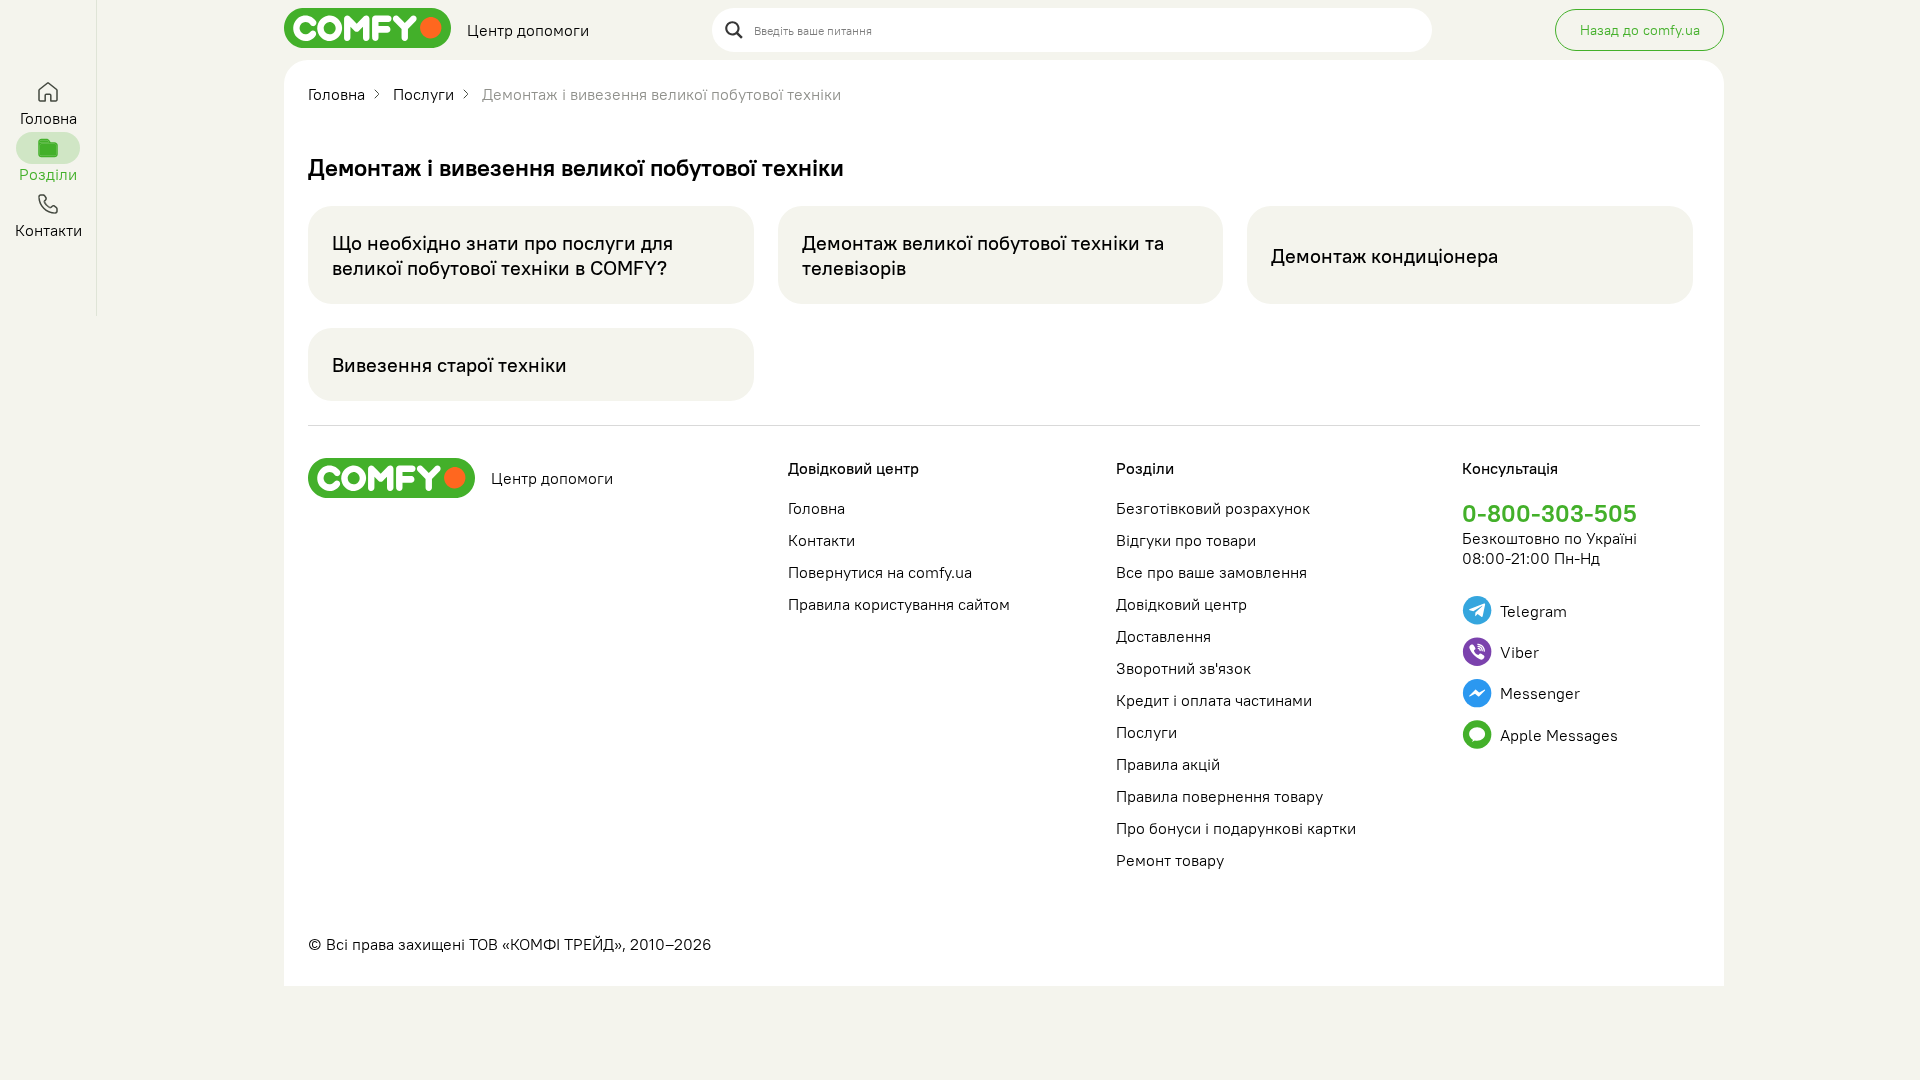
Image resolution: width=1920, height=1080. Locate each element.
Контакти (821, 540)
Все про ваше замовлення (1211, 572)
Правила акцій (1168, 764)
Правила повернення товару (1219, 796)
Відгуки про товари (1186, 540)
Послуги (1146, 732)
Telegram (1533, 611)
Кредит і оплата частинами (1214, 700)
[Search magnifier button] (734, 30)
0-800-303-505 (1549, 513)
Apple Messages (1559, 735)
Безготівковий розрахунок (1213, 508)
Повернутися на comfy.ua (880, 572)
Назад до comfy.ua (1640, 30)
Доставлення (1163, 636)
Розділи (1145, 468)
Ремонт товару (1170, 860)
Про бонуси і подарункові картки (1236, 828)
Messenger (1540, 693)
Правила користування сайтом (899, 604)
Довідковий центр (853, 468)
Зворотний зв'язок (1183, 668)
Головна (816, 508)
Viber (1519, 652)
